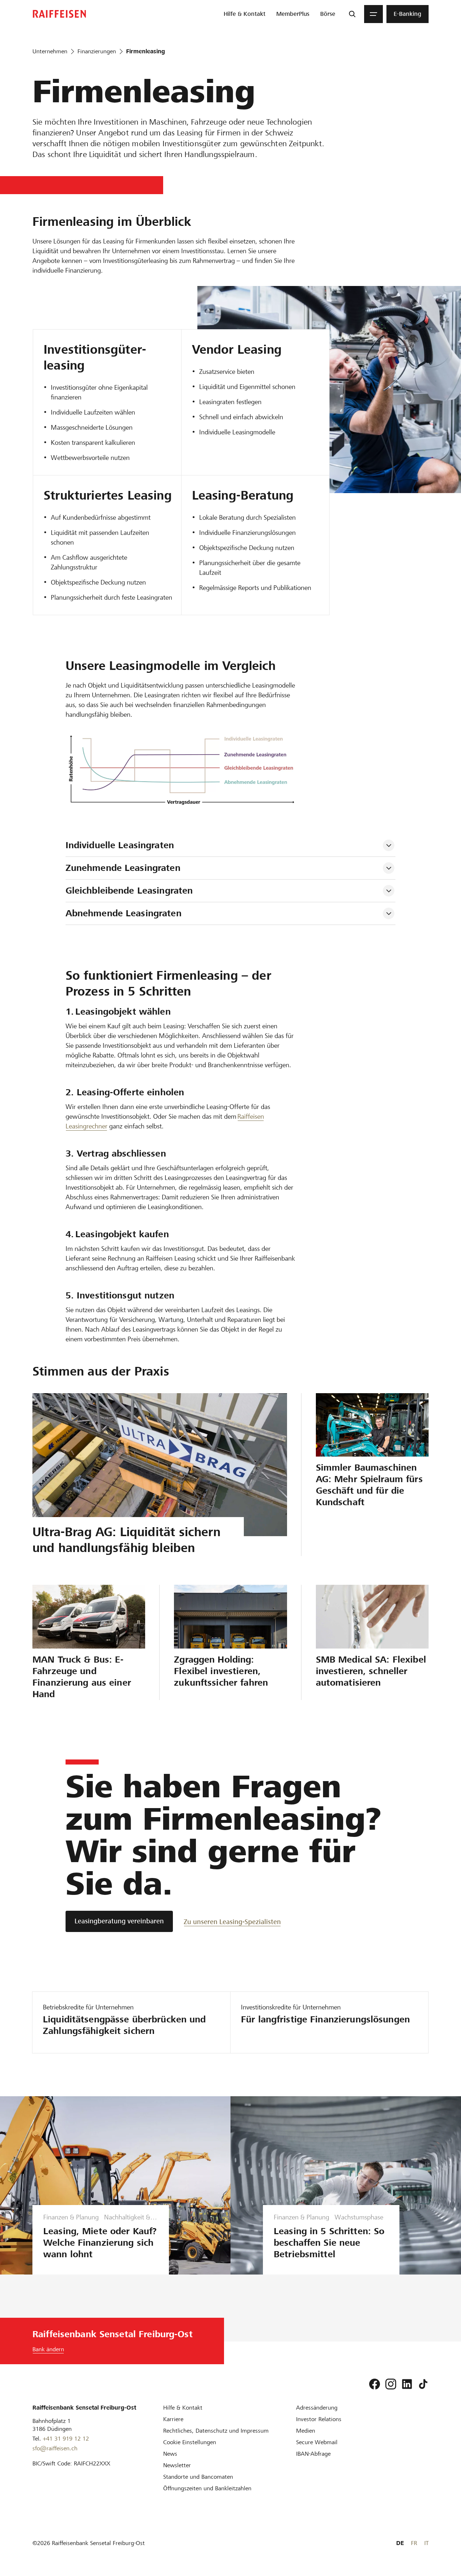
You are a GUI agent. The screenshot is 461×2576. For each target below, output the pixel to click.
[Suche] (352, 14)
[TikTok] (423, 2384)
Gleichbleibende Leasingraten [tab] (129, 891)
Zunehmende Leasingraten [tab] (123, 868)
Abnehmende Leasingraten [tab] (124, 913)
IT (426, 2543)
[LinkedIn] (407, 2384)
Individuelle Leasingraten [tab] (120, 845)
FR (414, 2543)
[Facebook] (375, 2384)
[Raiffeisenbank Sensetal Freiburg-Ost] (59, 14)
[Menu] (373, 14)
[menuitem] (245, 14)
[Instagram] (391, 2384)
